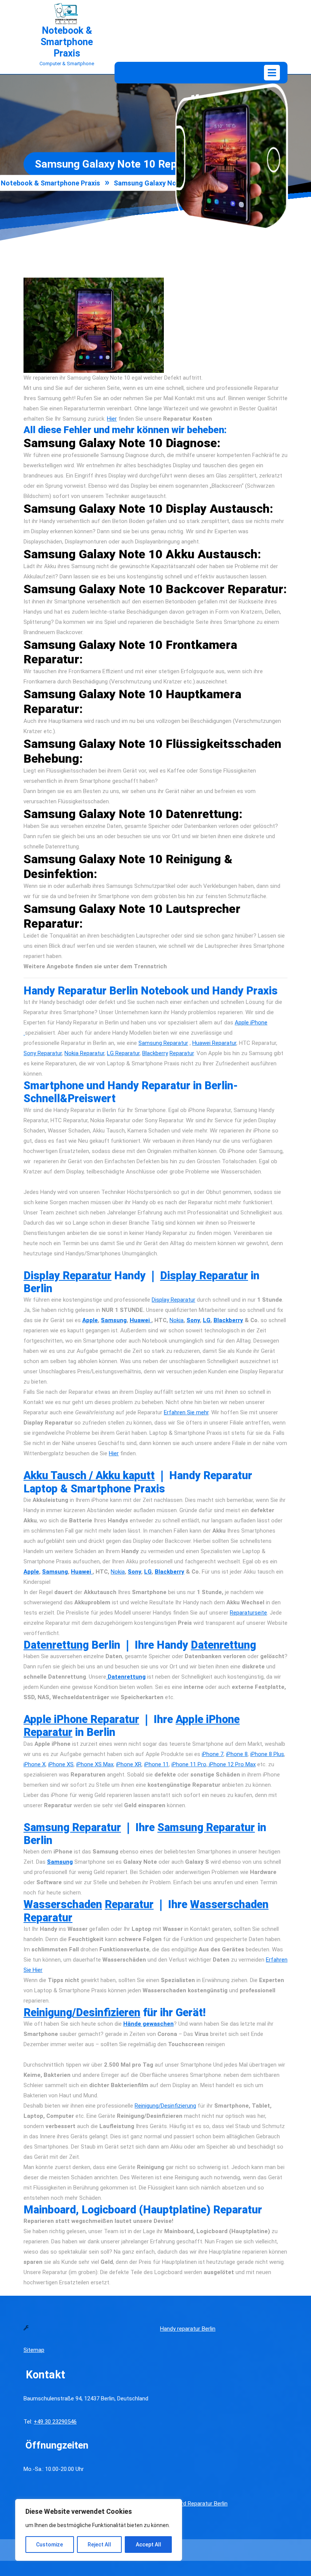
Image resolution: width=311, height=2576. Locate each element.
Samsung (114, 1320)
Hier (112, 419)
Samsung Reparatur (163, 1043)
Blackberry (155, 1053)
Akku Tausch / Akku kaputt (89, 1475)
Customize (49, 2545)
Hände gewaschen (148, 2024)
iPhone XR (129, 1764)
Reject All (99, 2545)
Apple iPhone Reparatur (81, 1719)
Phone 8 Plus (268, 1754)
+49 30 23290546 (55, 2422)
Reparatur (182, 1053)
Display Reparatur (68, 1275)
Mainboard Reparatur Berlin (194, 2504)
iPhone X (35, 1764)
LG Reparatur (123, 1053)
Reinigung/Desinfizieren (82, 2012)
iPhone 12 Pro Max (232, 1764)
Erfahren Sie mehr (186, 1412)
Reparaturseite (248, 1613)
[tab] (272, 73)
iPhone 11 (156, 1764)
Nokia (177, 1320)
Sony (193, 1320)
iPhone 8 (237, 1754)
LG (207, 1320)
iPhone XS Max (95, 1764)
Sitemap (34, 2350)
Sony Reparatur (43, 1053)
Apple (90, 1320)
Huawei (141, 1320)
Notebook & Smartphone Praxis (67, 42)
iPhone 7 (213, 1754)
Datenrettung (56, 1645)
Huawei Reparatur (214, 1043)
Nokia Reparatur (84, 1053)
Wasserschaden (63, 1904)
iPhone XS (61, 1764)
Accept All (148, 2545)
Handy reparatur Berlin (188, 2329)
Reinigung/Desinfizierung (165, 2106)
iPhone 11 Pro (189, 1764)
